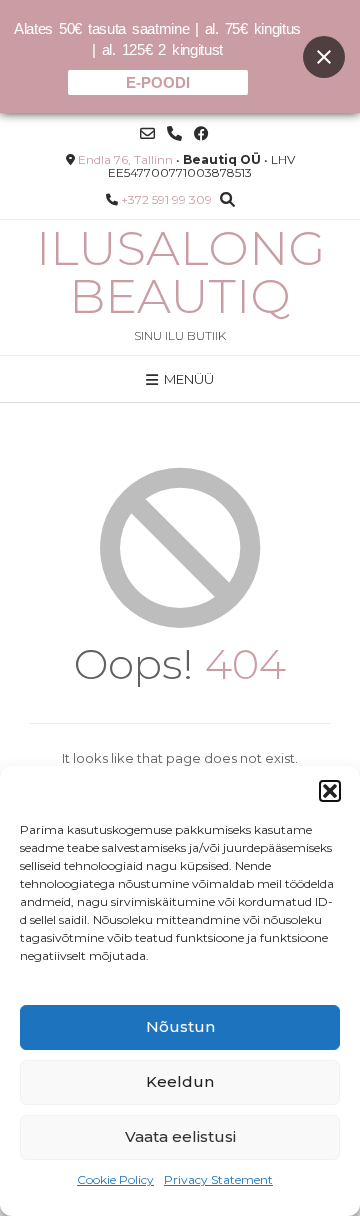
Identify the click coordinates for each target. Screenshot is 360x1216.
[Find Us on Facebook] (201, 133)
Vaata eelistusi (180, 1136)
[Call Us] (174, 133)
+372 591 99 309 (166, 199)
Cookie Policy (115, 1179)
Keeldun (180, 1081)
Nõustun (180, 1026)
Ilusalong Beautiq (180, 272)
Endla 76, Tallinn (125, 159)
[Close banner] (324, 57)
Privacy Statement (218, 1179)
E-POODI (158, 82)
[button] (330, 791)
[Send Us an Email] (147, 133)
